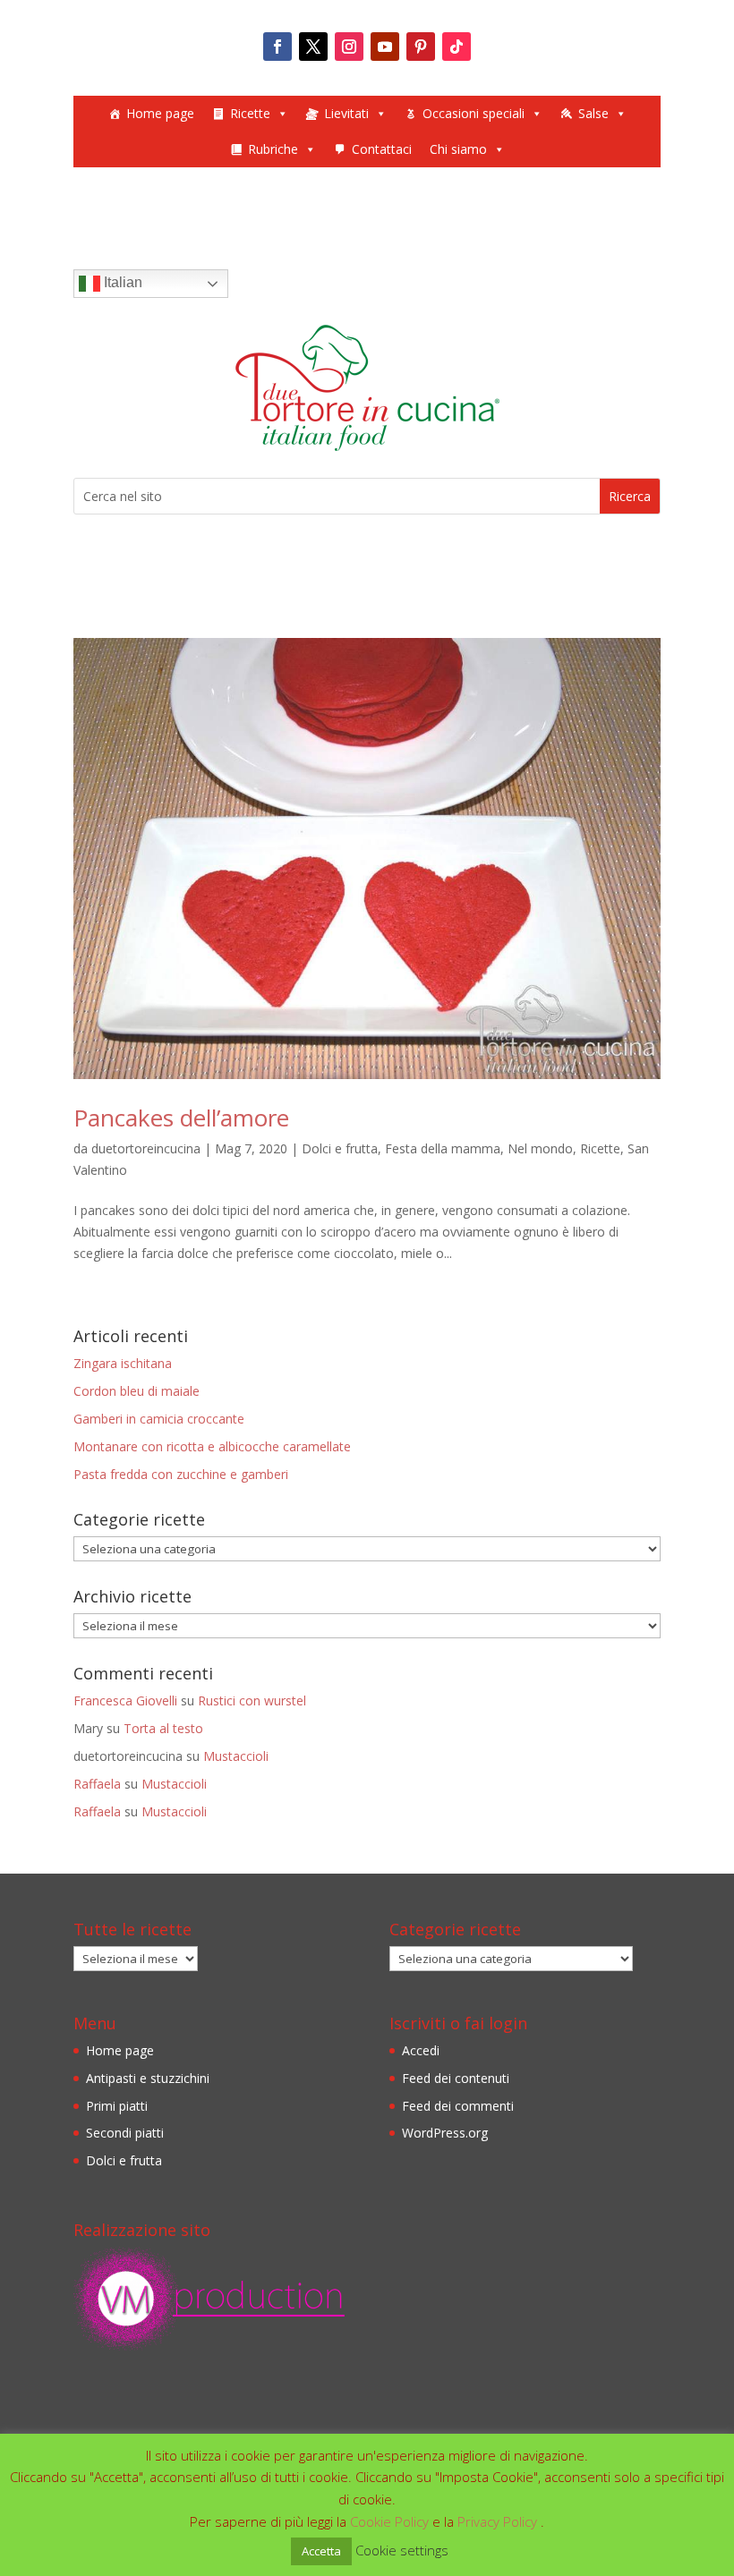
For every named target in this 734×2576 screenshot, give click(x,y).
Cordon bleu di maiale (137, 1391)
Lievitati (346, 113)
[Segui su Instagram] (349, 47)
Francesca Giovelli (125, 1700)
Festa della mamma (443, 1148)
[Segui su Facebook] (277, 47)
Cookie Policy (391, 2521)
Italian (121, 282)
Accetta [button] (321, 2551)
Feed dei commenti (458, 2106)
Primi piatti (117, 2106)
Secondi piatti (125, 2133)
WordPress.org (445, 2133)
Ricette (250, 113)
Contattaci (382, 149)
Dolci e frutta (340, 1148)
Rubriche (273, 149)
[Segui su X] (313, 47)
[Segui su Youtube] (385, 47)
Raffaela (97, 1784)
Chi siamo (458, 149)
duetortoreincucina (146, 1148)
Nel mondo (540, 1148)
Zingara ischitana (123, 1363)
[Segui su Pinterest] (421, 47)
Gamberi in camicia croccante (159, 1419)
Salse (593, 113)
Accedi (421, 2050)
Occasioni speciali (474, 113)
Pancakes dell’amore (181, 1118)
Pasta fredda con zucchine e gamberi (181, 1474)
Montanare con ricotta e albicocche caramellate (212, 1446)
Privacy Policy (499, 2521)
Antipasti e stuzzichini (148, 2078)
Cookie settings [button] (402, 2550)
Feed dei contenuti (456, 2078)
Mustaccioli (236, 1756)
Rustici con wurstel (252, 1700)
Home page (160, 113)
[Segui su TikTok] (457, 47)
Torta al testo (163, 1728)
